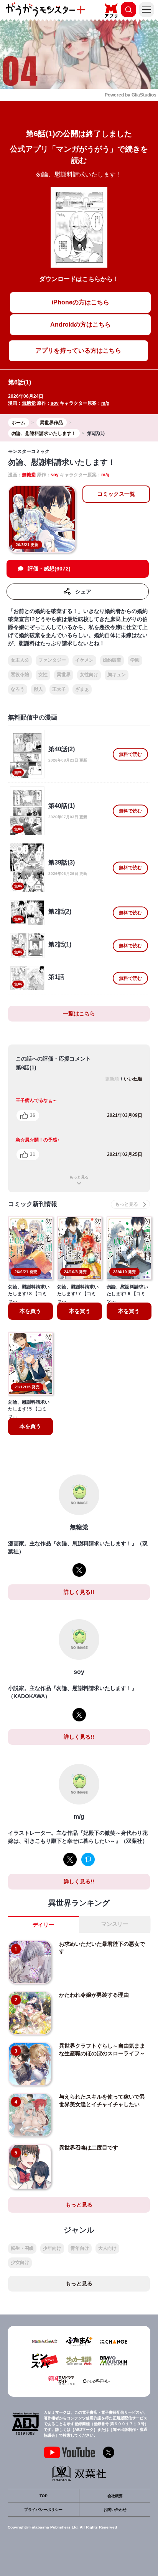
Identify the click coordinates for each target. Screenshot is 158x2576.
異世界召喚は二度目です (89, 2148)
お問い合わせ (115, 2510)
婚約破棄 (112, 660)
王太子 (59, 689)
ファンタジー (52, 660)
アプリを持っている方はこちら (78, 351)
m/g (105, 403)
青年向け (80, 2248)
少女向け (20, 2262)
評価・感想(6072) (49, 569)
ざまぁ (82, 689)
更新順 (112, 1079)
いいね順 (133, 1079)
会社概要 (115, 2496)
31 (33, 1154)
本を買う (30, 1311)
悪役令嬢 (20, 675)
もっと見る (79, 1177)
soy (55, 403)
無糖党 (29, 403)
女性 (43, 675)
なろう (18, 689)
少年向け (52, 2248)
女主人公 (20, 660)
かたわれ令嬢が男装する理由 (94, 1995)
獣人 (38, 689)
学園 (135, 660)
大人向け (107, 2248)
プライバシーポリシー (43, 2510)
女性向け (89, 675)
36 (33, 1115)
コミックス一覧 (116, 494)
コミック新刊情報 (33, 1204)
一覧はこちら (79, 1013)
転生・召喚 (22, 2248)
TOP (44, 2496)
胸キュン (117, 675)
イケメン (84, 660)
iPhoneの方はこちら (81, 302)
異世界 (64, 675)
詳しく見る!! (79, 1592)
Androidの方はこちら (81, 324)
